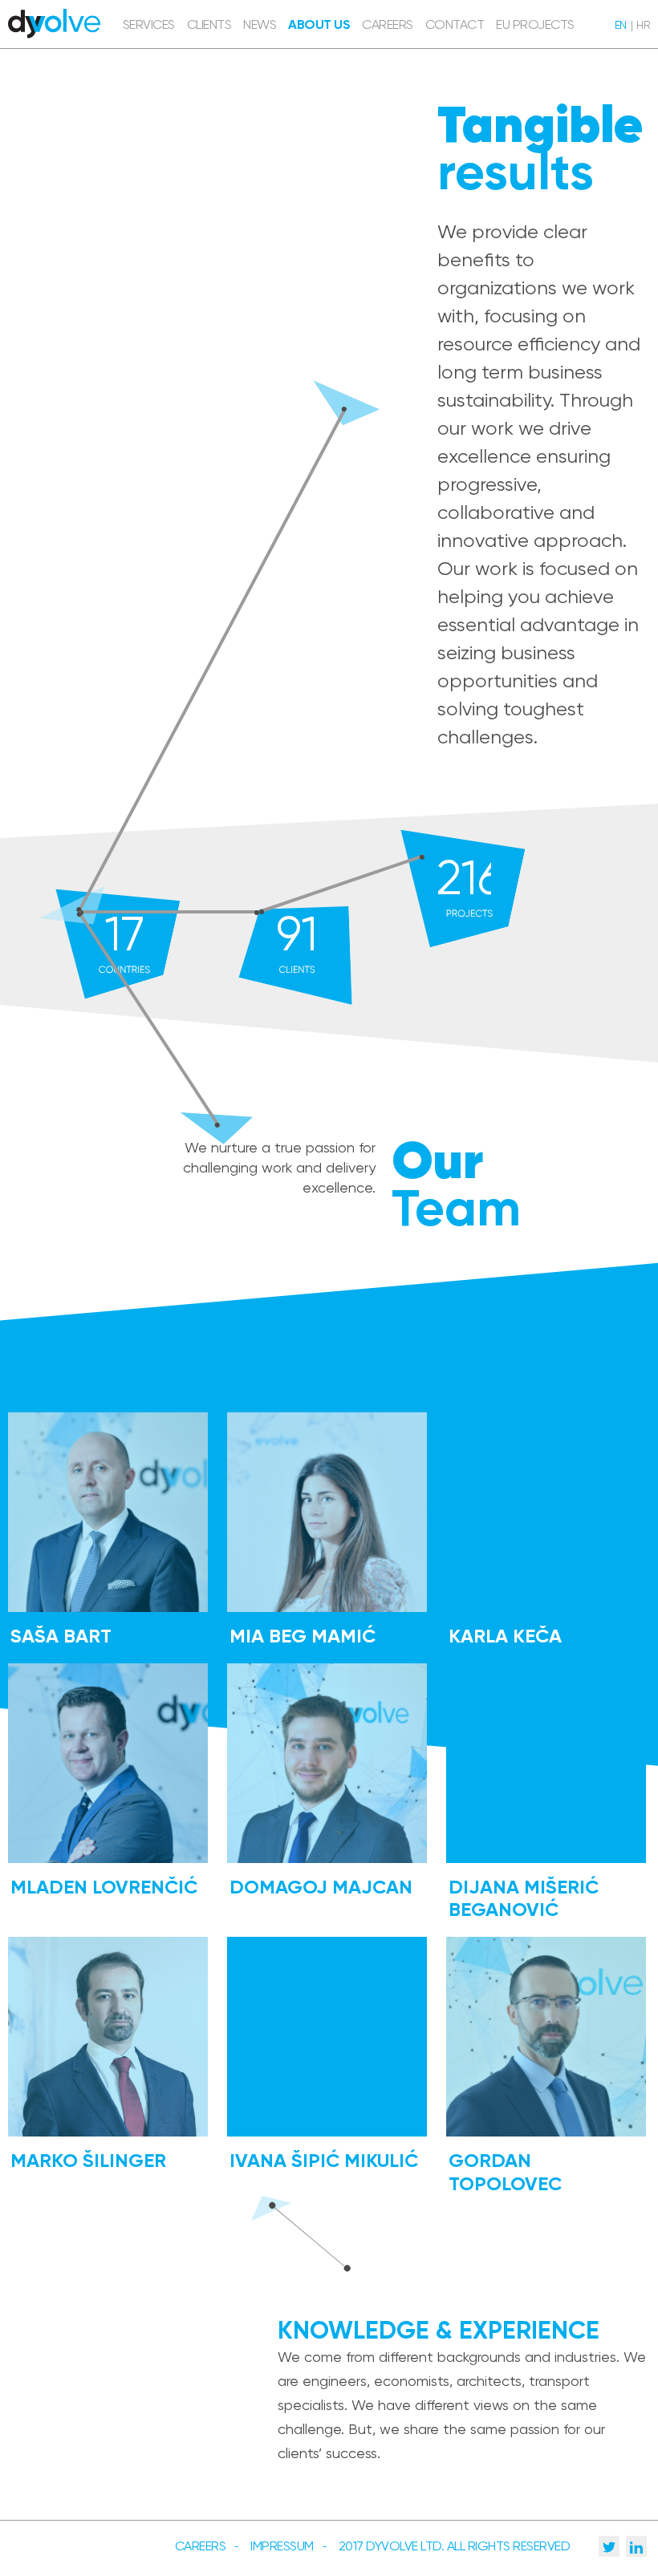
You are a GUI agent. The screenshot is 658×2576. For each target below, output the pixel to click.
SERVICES (149, 24)
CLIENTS (209, 24)
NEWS (260, 24)
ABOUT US (319, 24)
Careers (201, 2546)
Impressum (282, 2546)
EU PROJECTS (535, 24)
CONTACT (455, 24)
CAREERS (388, 24)
